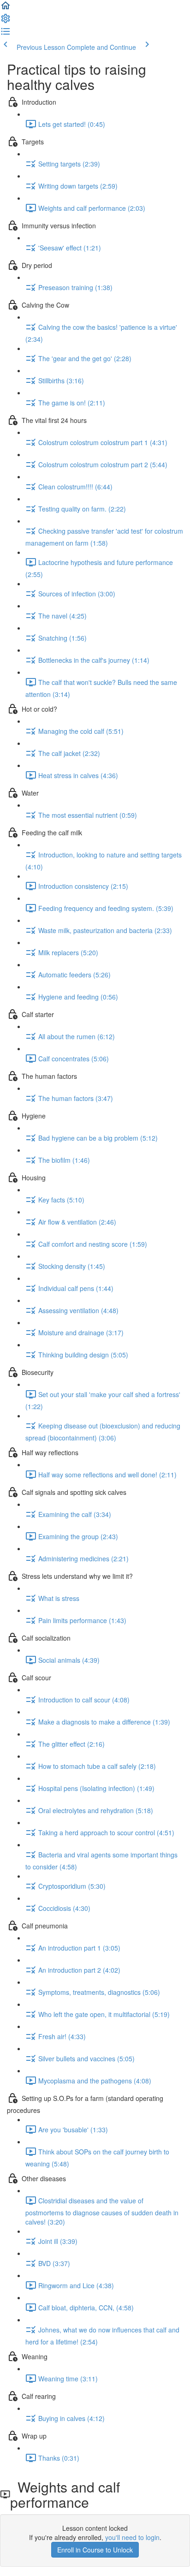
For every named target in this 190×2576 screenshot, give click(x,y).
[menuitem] (6, 21)
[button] (6, 8)
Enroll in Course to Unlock (95, 2550)
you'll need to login (132, 2537)
